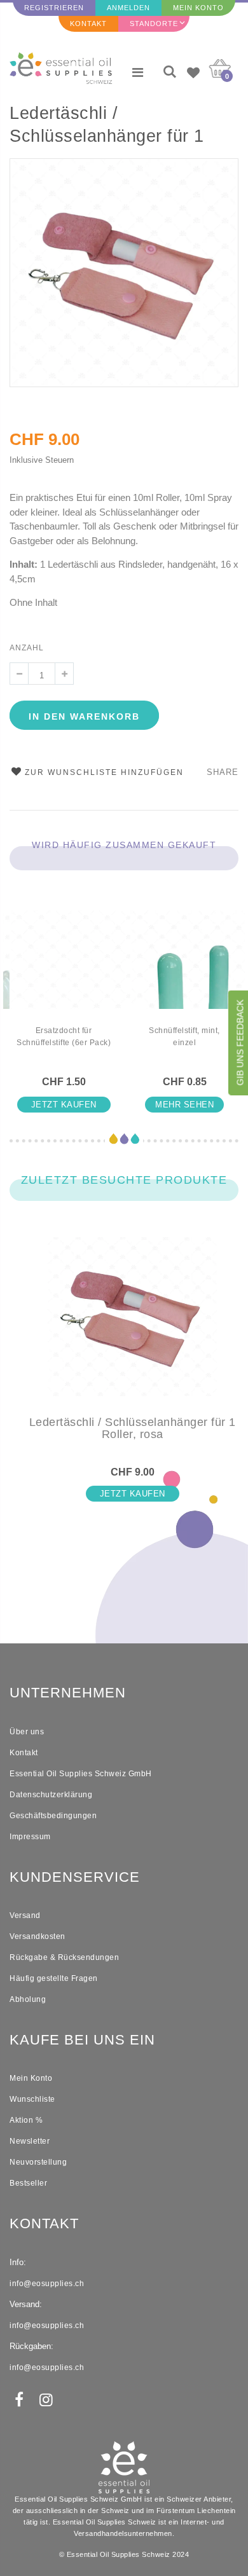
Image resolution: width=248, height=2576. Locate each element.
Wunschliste (32, 2099)
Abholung (28, 1999)
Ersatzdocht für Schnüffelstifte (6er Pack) (64, 1037)
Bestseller (28, 2183)
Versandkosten (38, 1936)
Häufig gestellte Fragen (54, 1978)
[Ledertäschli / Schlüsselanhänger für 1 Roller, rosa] (132, 1327)
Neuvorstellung (38, 2162)
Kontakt (88, 24)
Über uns (27, 1732)
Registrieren (54, 8)
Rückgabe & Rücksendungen (64, 1957)
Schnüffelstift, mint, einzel (184, 1037)
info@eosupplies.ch (47, 2284)
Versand (25, 1915)
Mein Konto (198, 8)
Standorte (154, 24)
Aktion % (26, 2120)
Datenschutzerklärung (51, 1795)
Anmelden (128, 8)
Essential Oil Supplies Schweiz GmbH (81, 1774)
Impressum (30, 1837)
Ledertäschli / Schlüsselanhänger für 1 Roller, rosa (107, 126)
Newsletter (30, 2141)
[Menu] (138, 72)
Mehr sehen (184, 1105)
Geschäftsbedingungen (53, 1816)
